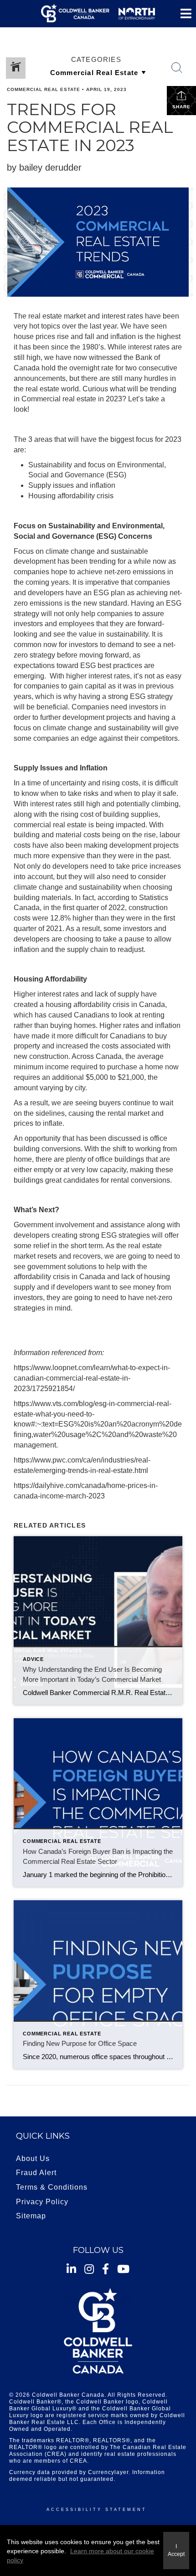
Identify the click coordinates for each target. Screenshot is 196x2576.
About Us (33, 2158)
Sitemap (31, 2216)
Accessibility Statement (97, 2510)
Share (181, 107)
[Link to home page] (98, 14)
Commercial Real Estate (44, 89)
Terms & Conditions (52, 2187)
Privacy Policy (42, 2202)
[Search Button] (177, 68)
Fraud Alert (36, 2173)
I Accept (176, 2550)
